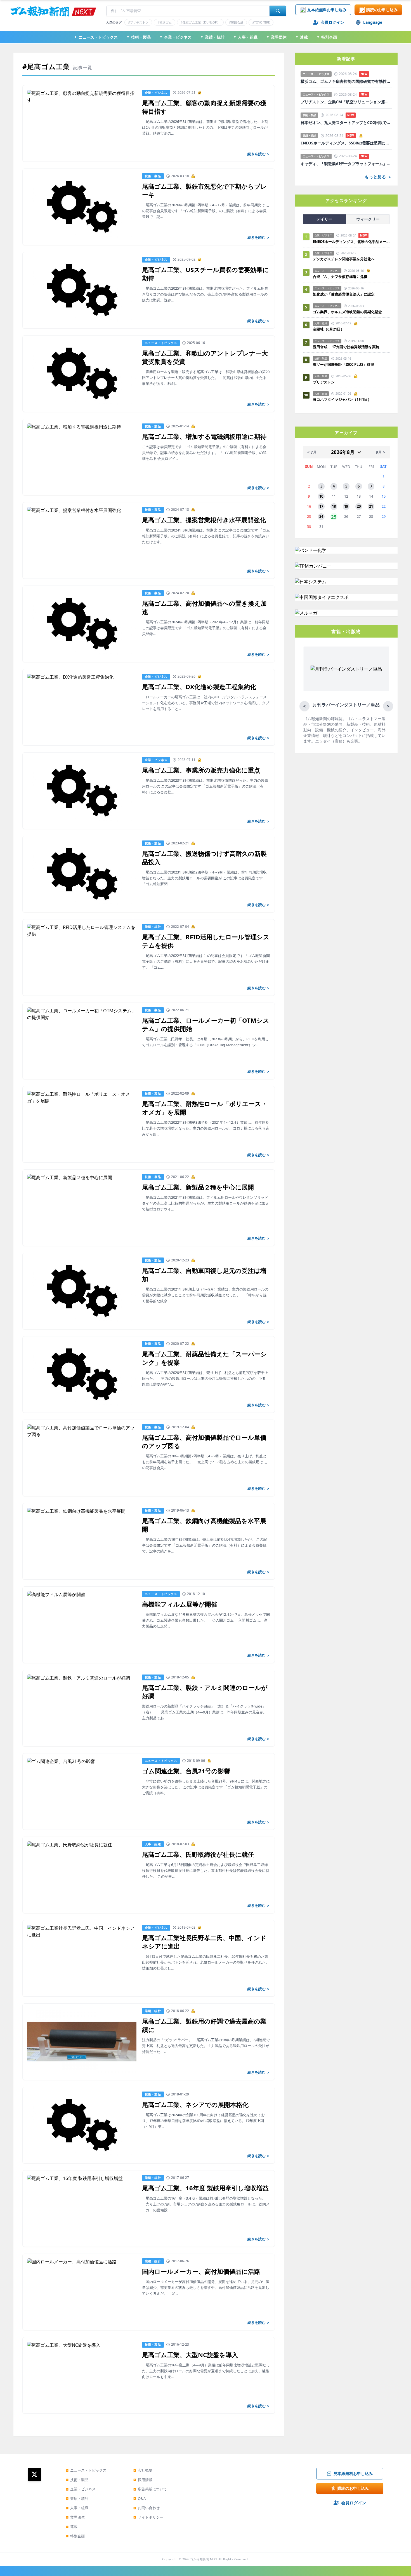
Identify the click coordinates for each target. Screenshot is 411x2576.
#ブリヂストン (138, 22)
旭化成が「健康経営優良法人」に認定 (344, 294)
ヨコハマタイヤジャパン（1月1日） (342, 399)
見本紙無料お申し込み (327, 10)
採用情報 (143, 2480)
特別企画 (327, 37)
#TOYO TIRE (261, 22)
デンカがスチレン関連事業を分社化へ (344, 259)
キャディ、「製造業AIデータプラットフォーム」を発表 (346, 164)
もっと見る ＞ (378, 177)
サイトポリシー (148, 2517)
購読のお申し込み (382, 10)
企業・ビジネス (176, 37)
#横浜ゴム (165, 22)
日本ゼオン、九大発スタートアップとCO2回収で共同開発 (346, 123)
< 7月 (312, 452)
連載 (302, 37)
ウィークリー (368, 219)
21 (371, 506)
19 (346, 506)
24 (321, 516)
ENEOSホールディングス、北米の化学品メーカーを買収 (351, 242)
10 (321, 496)
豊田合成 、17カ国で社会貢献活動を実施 (346, 347)
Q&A (140, 2498)
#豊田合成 (236, 22)
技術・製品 (139, 37)
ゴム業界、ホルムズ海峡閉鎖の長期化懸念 (349, 312)
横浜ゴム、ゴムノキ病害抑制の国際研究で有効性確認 (346, 81)
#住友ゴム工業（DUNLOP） (200, 22)
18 (334, 506)
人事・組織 (245, 37)
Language (373, 22)
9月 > (381, 452)
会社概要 (143, 2470)
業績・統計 (212, 37)
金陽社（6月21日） (329, 329)
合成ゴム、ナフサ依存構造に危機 (340, 277)
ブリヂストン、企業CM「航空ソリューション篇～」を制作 (346, 102)
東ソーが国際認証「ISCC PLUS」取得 (343, 364)
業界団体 (277, 37)
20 (359, 506)
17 (321, 506)
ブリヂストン (324, 382)
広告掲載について (150, 2489)
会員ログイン (332, 22)
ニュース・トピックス (96, 37)
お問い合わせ (147, 2508)
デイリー (324, 219)
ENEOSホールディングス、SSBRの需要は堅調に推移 (346, 143)
